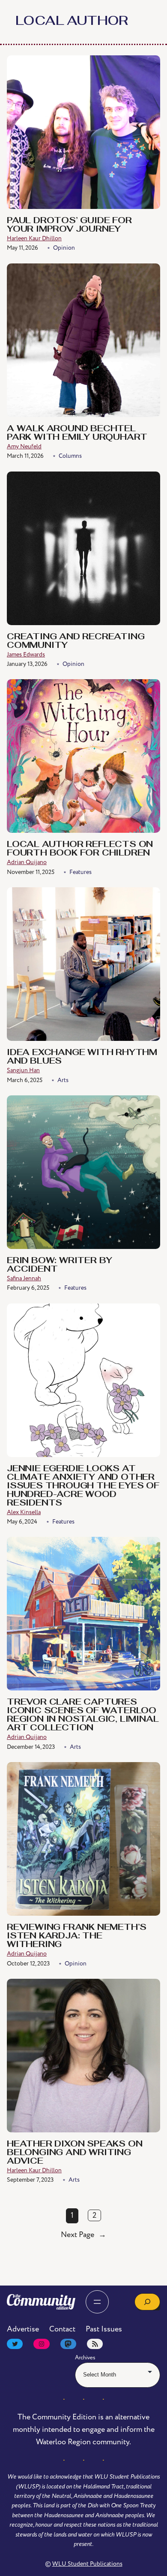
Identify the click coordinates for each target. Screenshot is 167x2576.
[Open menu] (97, 2302)
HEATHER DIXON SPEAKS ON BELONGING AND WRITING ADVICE (75, 2153)
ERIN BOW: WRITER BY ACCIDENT (60, 1265)
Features (81, 872)
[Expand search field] (147, 2302)
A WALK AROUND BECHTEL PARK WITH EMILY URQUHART (77, 433)
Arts (63, 1080)
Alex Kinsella (24, 1512)
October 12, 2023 (28, 1964)
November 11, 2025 (31, 872)
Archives (85, 2358)
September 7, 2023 (30, 2180)
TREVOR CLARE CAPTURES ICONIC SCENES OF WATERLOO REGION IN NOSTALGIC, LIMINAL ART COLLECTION (83, 1715)
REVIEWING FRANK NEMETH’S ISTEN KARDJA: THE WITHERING (77, 1936)
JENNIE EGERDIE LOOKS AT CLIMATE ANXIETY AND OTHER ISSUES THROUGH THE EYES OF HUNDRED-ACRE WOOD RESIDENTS (83, 1486)
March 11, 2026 (25, 456)
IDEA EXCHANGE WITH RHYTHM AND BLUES (82, 1057)
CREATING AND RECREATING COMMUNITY (76, 641)
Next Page (83, 2235)
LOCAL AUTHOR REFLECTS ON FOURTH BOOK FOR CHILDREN (80, 849)
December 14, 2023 (31, 1747)
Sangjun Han (23, 1070)
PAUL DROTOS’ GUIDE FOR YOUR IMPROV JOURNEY (69, 225)
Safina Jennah (24, 1278)
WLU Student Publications (87, 2564)
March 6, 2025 (25, 1080)
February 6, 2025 (28, 1288)
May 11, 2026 (22, 248)
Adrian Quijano (27, 862)
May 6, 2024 (22, 1522)
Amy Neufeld (24, 446)
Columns (70, 456)
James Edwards (26, 655)
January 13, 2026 (27, 664)
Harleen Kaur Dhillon (34, 238)
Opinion (64, 248)
